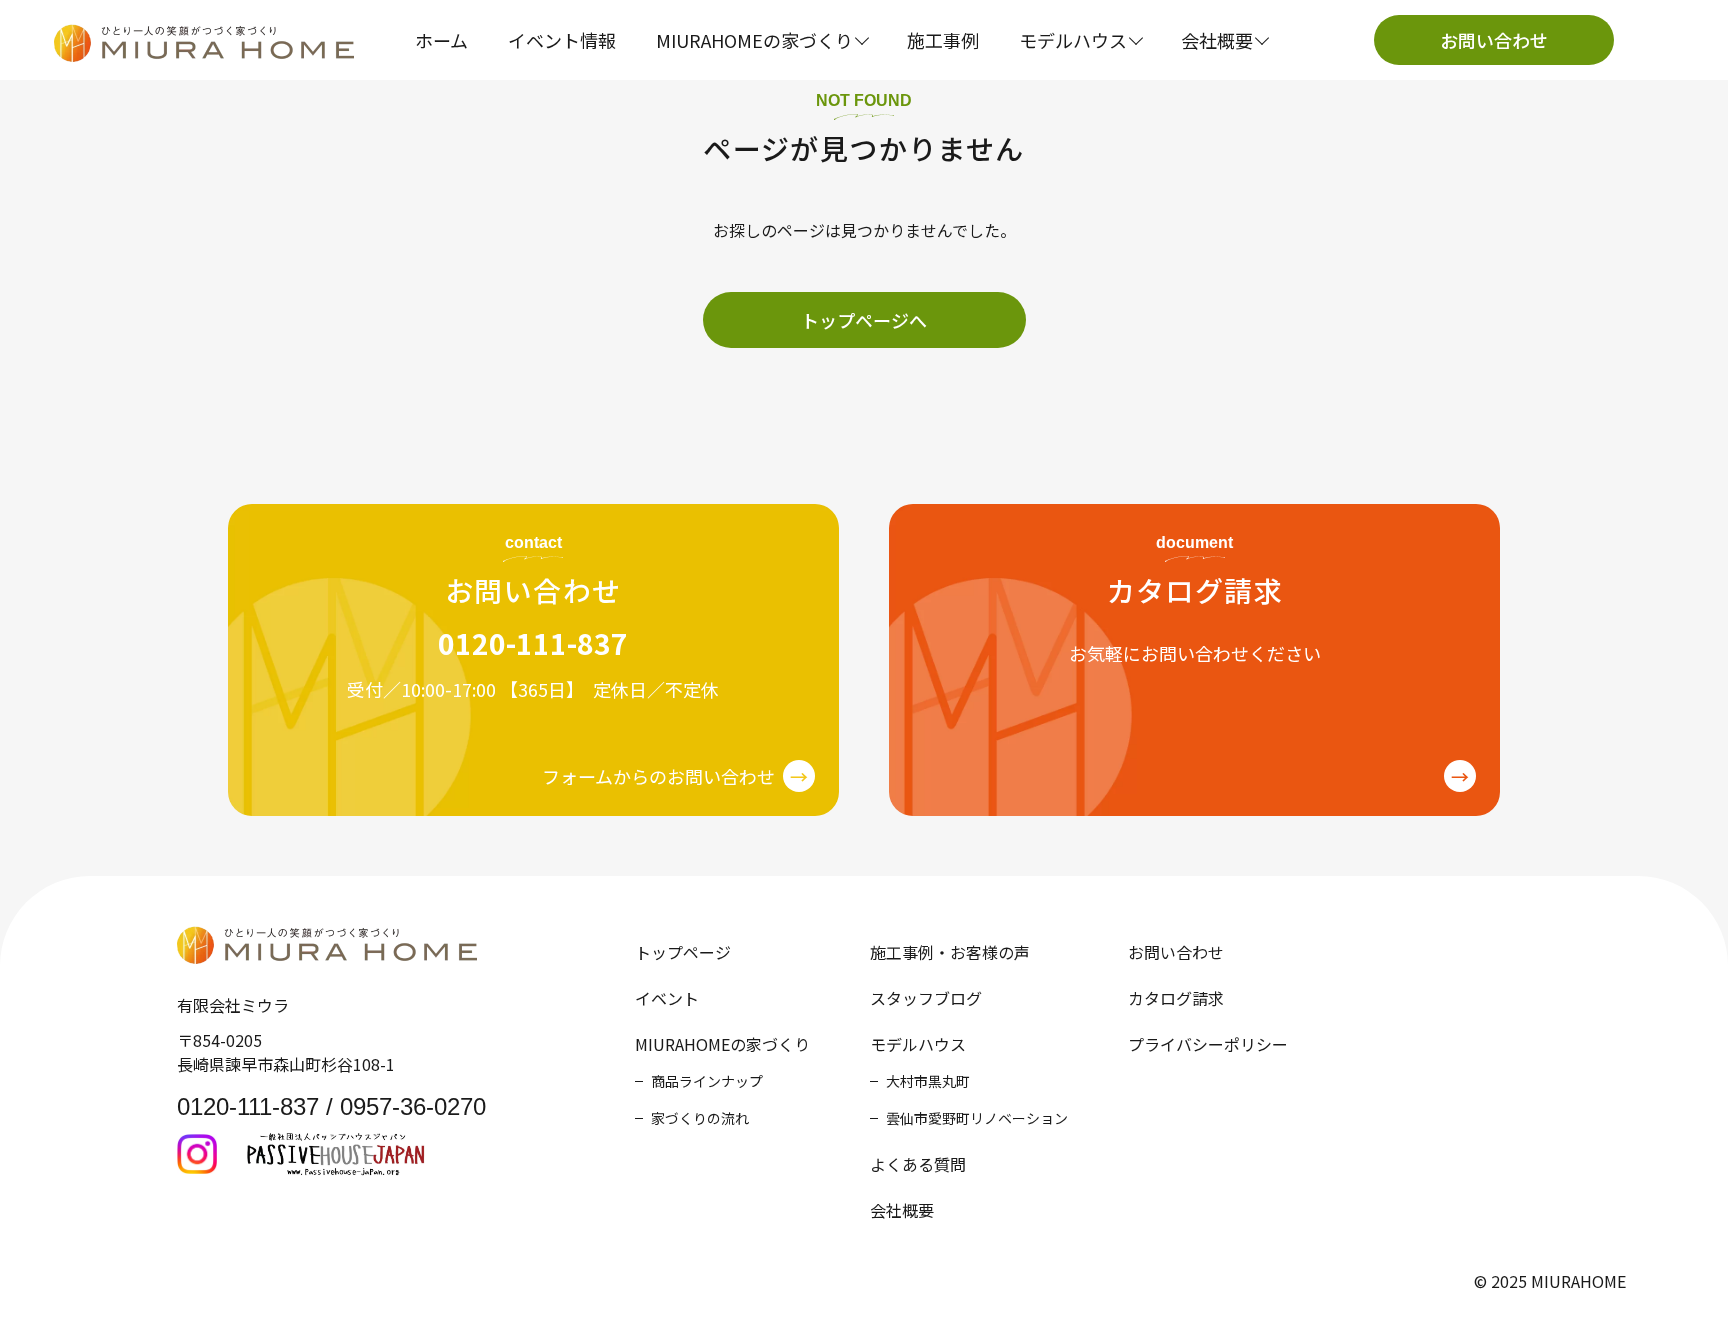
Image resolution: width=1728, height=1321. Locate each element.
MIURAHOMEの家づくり (722, 1044)
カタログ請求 (1176, 998)
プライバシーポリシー (1208, 1044)
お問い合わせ (1494, 40)
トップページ (683, 952)
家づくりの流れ (700, 1118)
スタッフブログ (926, 998)
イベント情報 (562, 40)
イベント (667, 998)
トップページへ (864, 320)
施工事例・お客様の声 (950, 952)
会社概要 (902, 1210)
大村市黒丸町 (928, 1081)
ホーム (441, 40)
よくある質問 (918, 1164)
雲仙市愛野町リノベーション (977, 1118)
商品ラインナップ (707, 1081)
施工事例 (943, 40)
